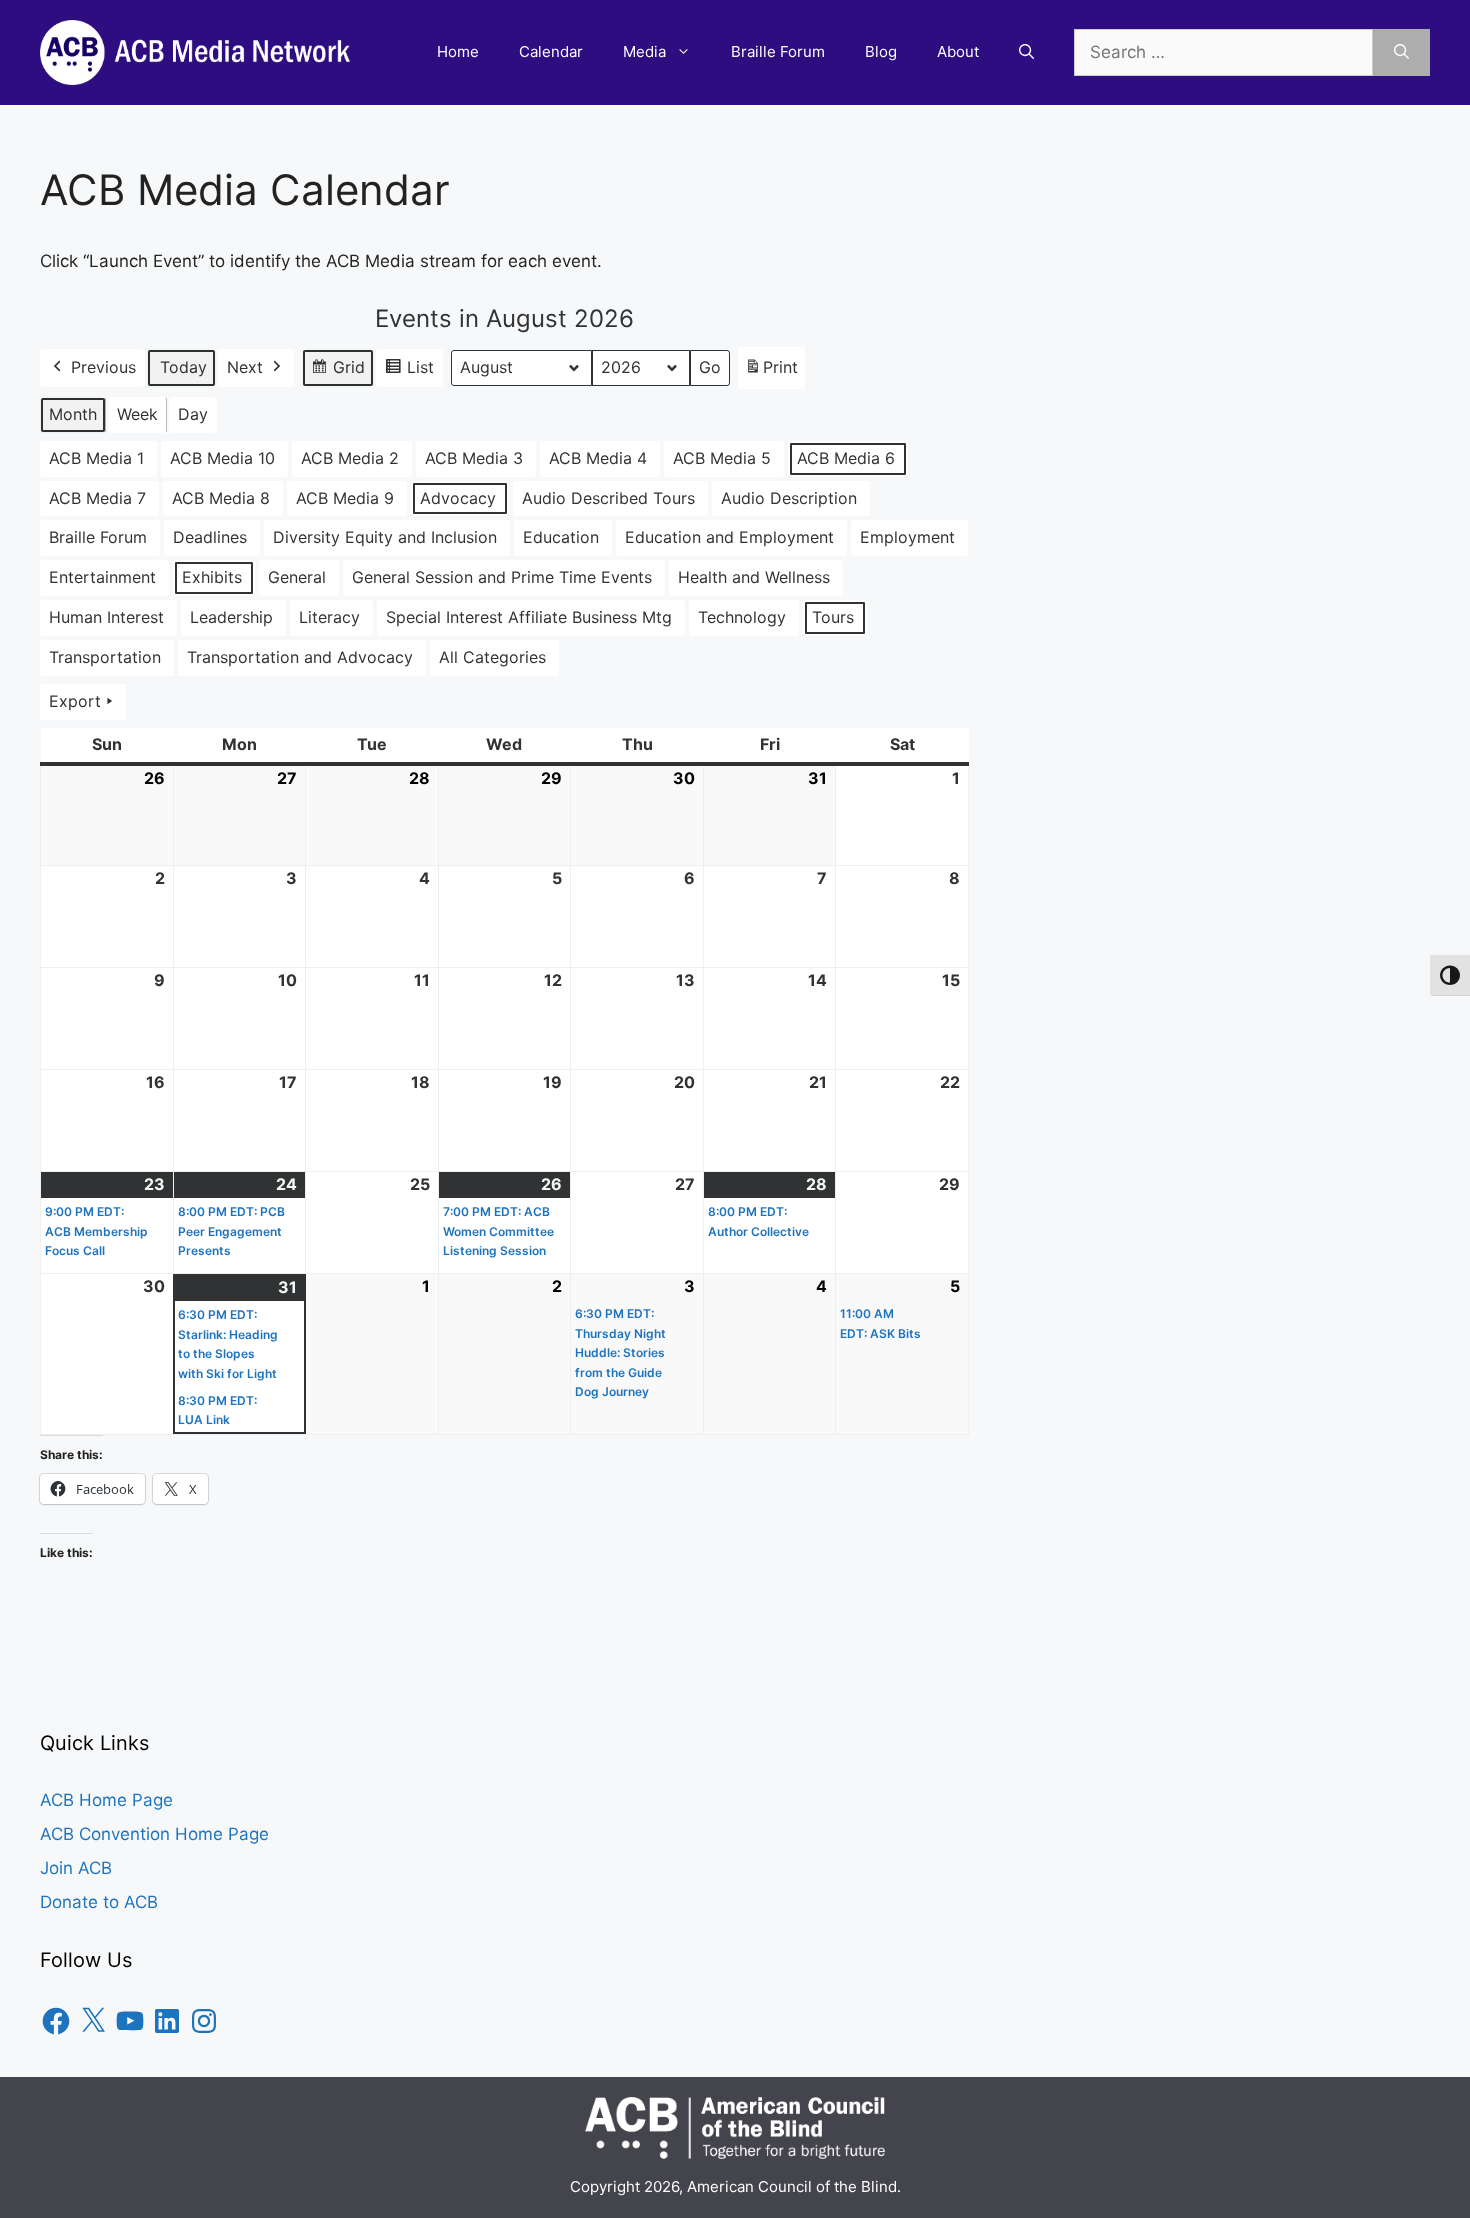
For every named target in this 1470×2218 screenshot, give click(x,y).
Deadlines (210, 537)
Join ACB (76, 1868)
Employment (907, 537)
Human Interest (106, 617)
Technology (742, 617)
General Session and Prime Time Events (502, 577)
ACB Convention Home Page (154, 1834)
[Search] (1401, 53)
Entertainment (102, 577)
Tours (833, 617)
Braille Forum (778, 51)
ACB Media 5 (722, 458)
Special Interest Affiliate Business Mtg (529, 617)
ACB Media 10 (222, 458)
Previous (103, 367)
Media (644, 51)
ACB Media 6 (846, 458)
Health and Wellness (754, 577)
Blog (881, 51)
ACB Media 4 (598, 458)
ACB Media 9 (345, 498)
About (958, 51)
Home (458, 51)
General (297, 577)
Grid (337, 372)
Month (73, 414)
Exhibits (212, 577)
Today (183, 367)
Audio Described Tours (608, 498)
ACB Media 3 (474, 458)
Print (771, 373)
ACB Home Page (106, 1800)
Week (137, 414)
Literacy (329, 617)
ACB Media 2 (350, 458)
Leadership (231, 617)
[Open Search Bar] (1026, 52)
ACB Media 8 (221, 498)
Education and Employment (729, 537)
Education (561, 537)
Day (193, 414)
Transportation (105, 657)
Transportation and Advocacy (300, 657)
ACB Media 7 (97, 498)
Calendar (551, 51)
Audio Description (789, 498)
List (409, 372)
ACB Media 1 (96, 458)
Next (245, 367)
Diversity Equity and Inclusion (385, 537)
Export (75, 701)
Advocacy (458, 498)
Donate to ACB (99, 1902)
